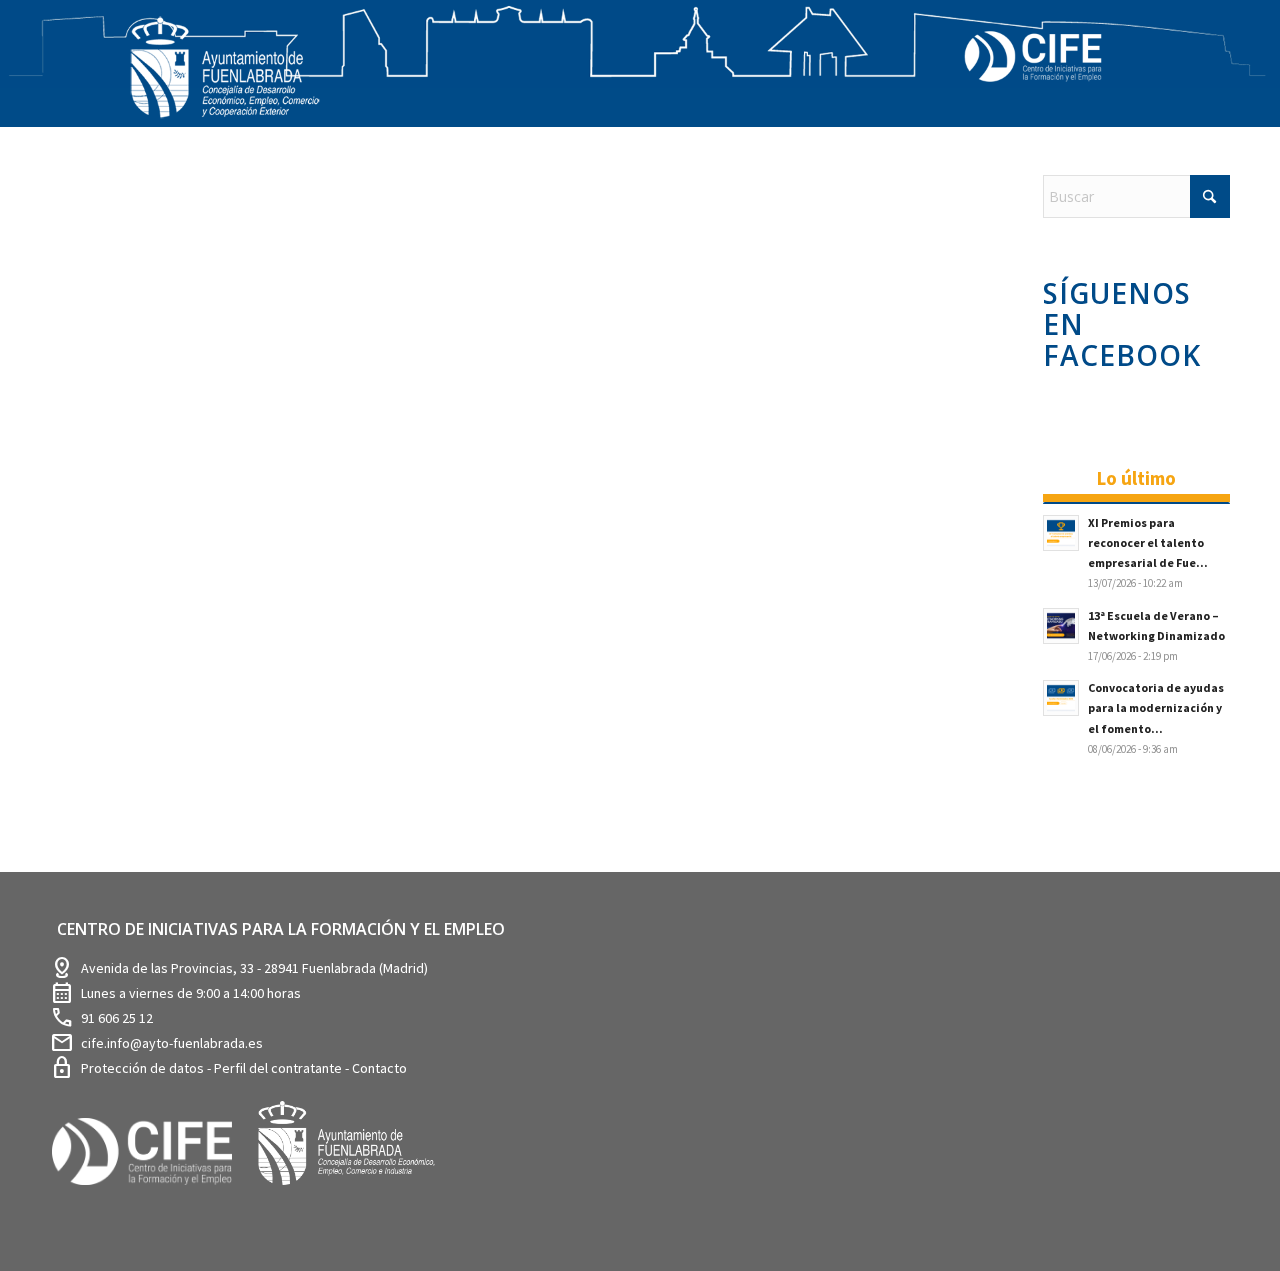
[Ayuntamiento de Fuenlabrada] (357, 1199)
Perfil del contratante (279, 1068)
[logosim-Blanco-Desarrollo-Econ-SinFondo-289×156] (225, 79)
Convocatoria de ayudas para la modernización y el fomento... (1156, 707)
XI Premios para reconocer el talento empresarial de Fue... (1148, 542)
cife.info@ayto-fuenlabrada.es (172, 1043)
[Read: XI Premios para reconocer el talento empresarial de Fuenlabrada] (1061, 533)
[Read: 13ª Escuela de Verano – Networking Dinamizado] (1061, 626)
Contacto (379, 1068)
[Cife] (151, 1199)
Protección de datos (144, 1068)
